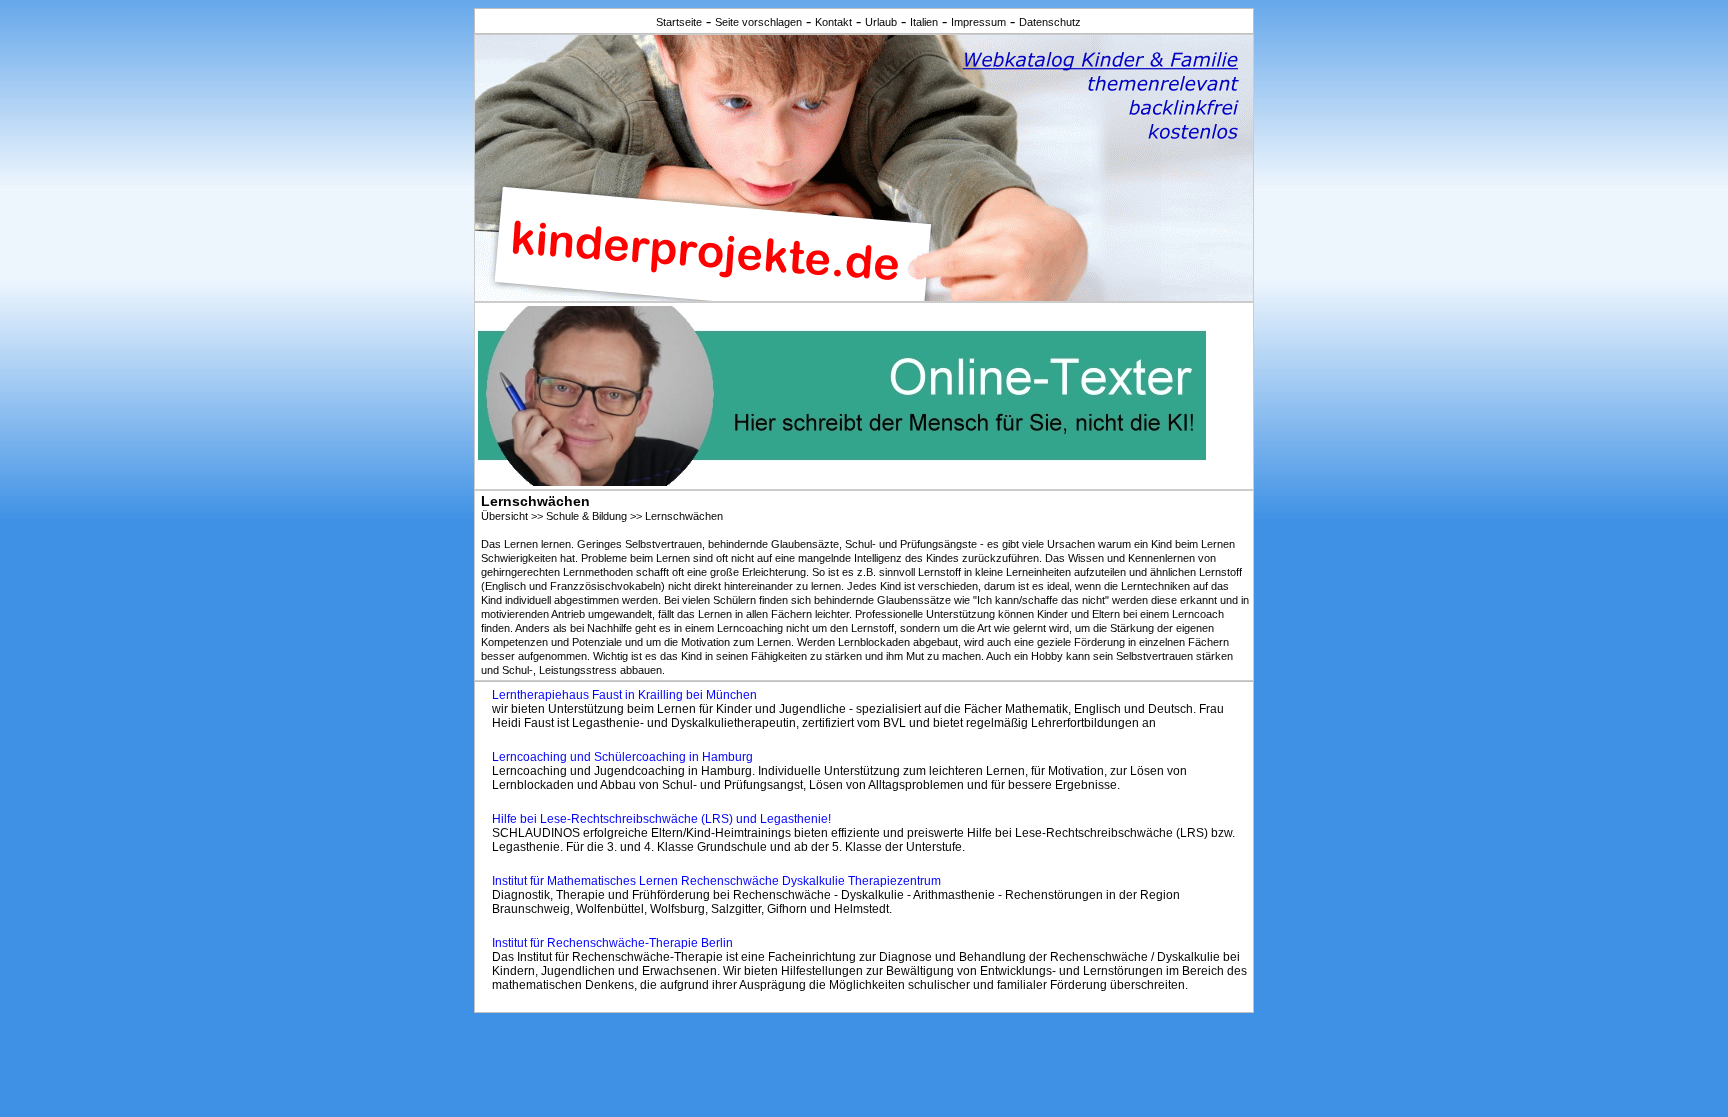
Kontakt (833, 22)
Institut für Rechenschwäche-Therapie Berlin (612, 943)
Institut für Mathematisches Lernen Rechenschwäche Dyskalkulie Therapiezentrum (716, 881)
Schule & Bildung (586, 516)
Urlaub (881, 22)
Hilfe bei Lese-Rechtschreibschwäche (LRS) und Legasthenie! (661, 819)
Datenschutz (1050, 22)
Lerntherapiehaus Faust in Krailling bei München (624, 695)
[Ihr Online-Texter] (842, 480)
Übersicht (504, 516)
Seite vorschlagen (758, 22)
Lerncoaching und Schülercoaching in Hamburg (622, 757)
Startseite (679, 22)
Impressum (978, 22)
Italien (924, 22)
